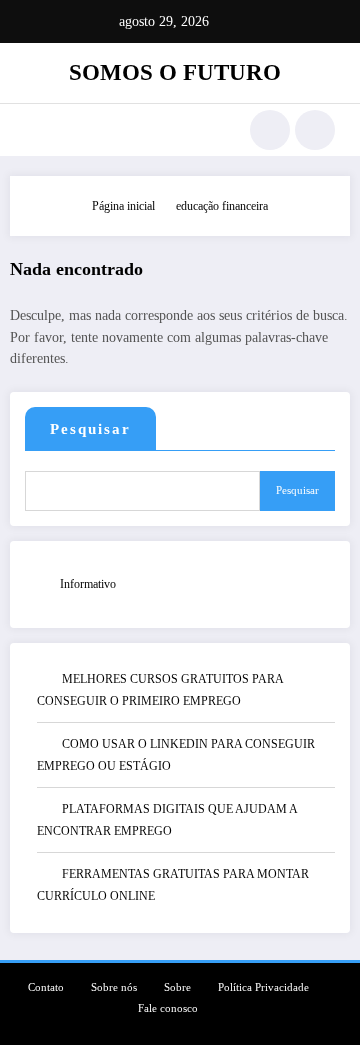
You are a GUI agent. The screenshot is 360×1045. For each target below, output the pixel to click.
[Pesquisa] (270, 130)
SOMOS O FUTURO (175, 72)
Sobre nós (114, 987)
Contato (46, 987)
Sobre (177, 987)
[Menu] (34, 130)
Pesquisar (90, 429)
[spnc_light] (315, 130)
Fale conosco (168, 1008)
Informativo (88, 584)
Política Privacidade (263, 987)
